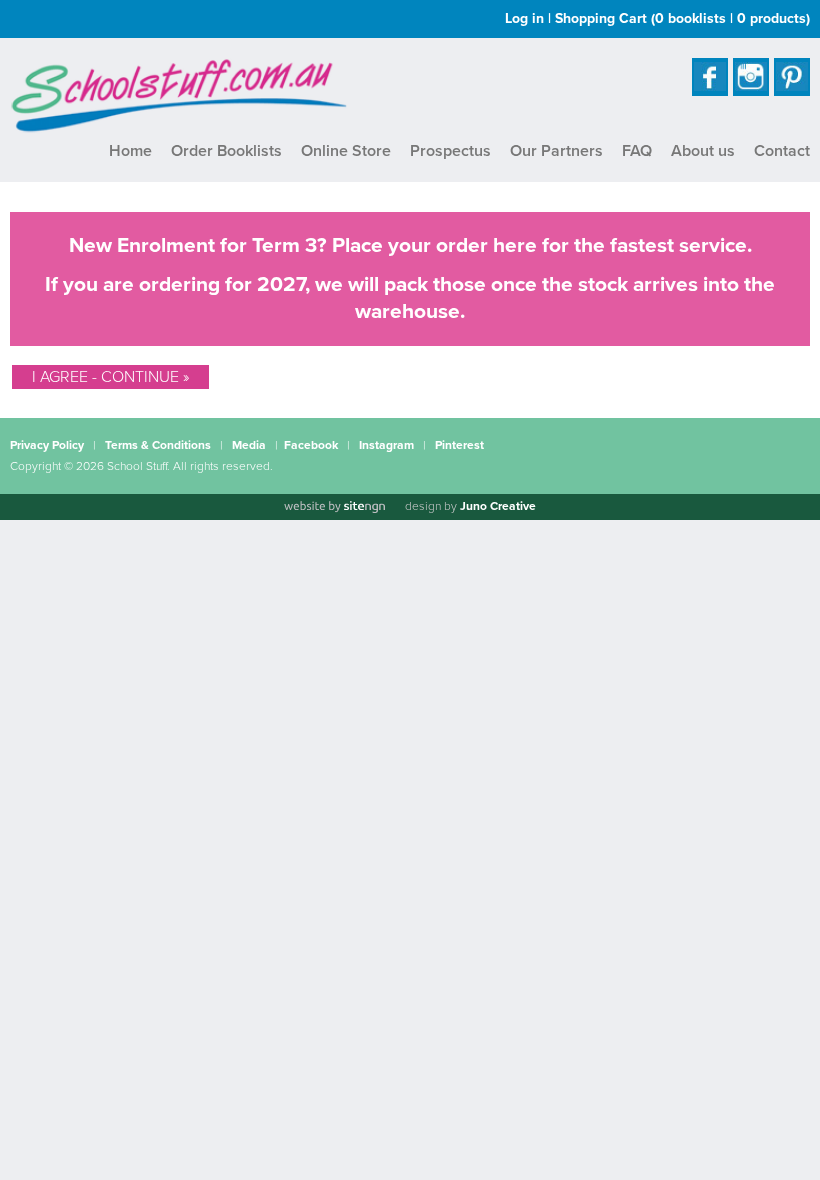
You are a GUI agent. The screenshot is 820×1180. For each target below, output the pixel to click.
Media (249, 445)
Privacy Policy (47, 445)
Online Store (346, 151)
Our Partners (556, 151)
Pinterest (459, 445)
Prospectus (450, 151)
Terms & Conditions (158, 445)
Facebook (311, 445)
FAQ (637, 151)
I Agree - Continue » (110, 377)
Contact (782, 151)
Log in (524, 18)
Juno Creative (498, 506)
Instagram (386, 445)
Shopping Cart (682, 18)
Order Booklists (226, 151)
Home (130, 151)
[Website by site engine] (334, 507)
